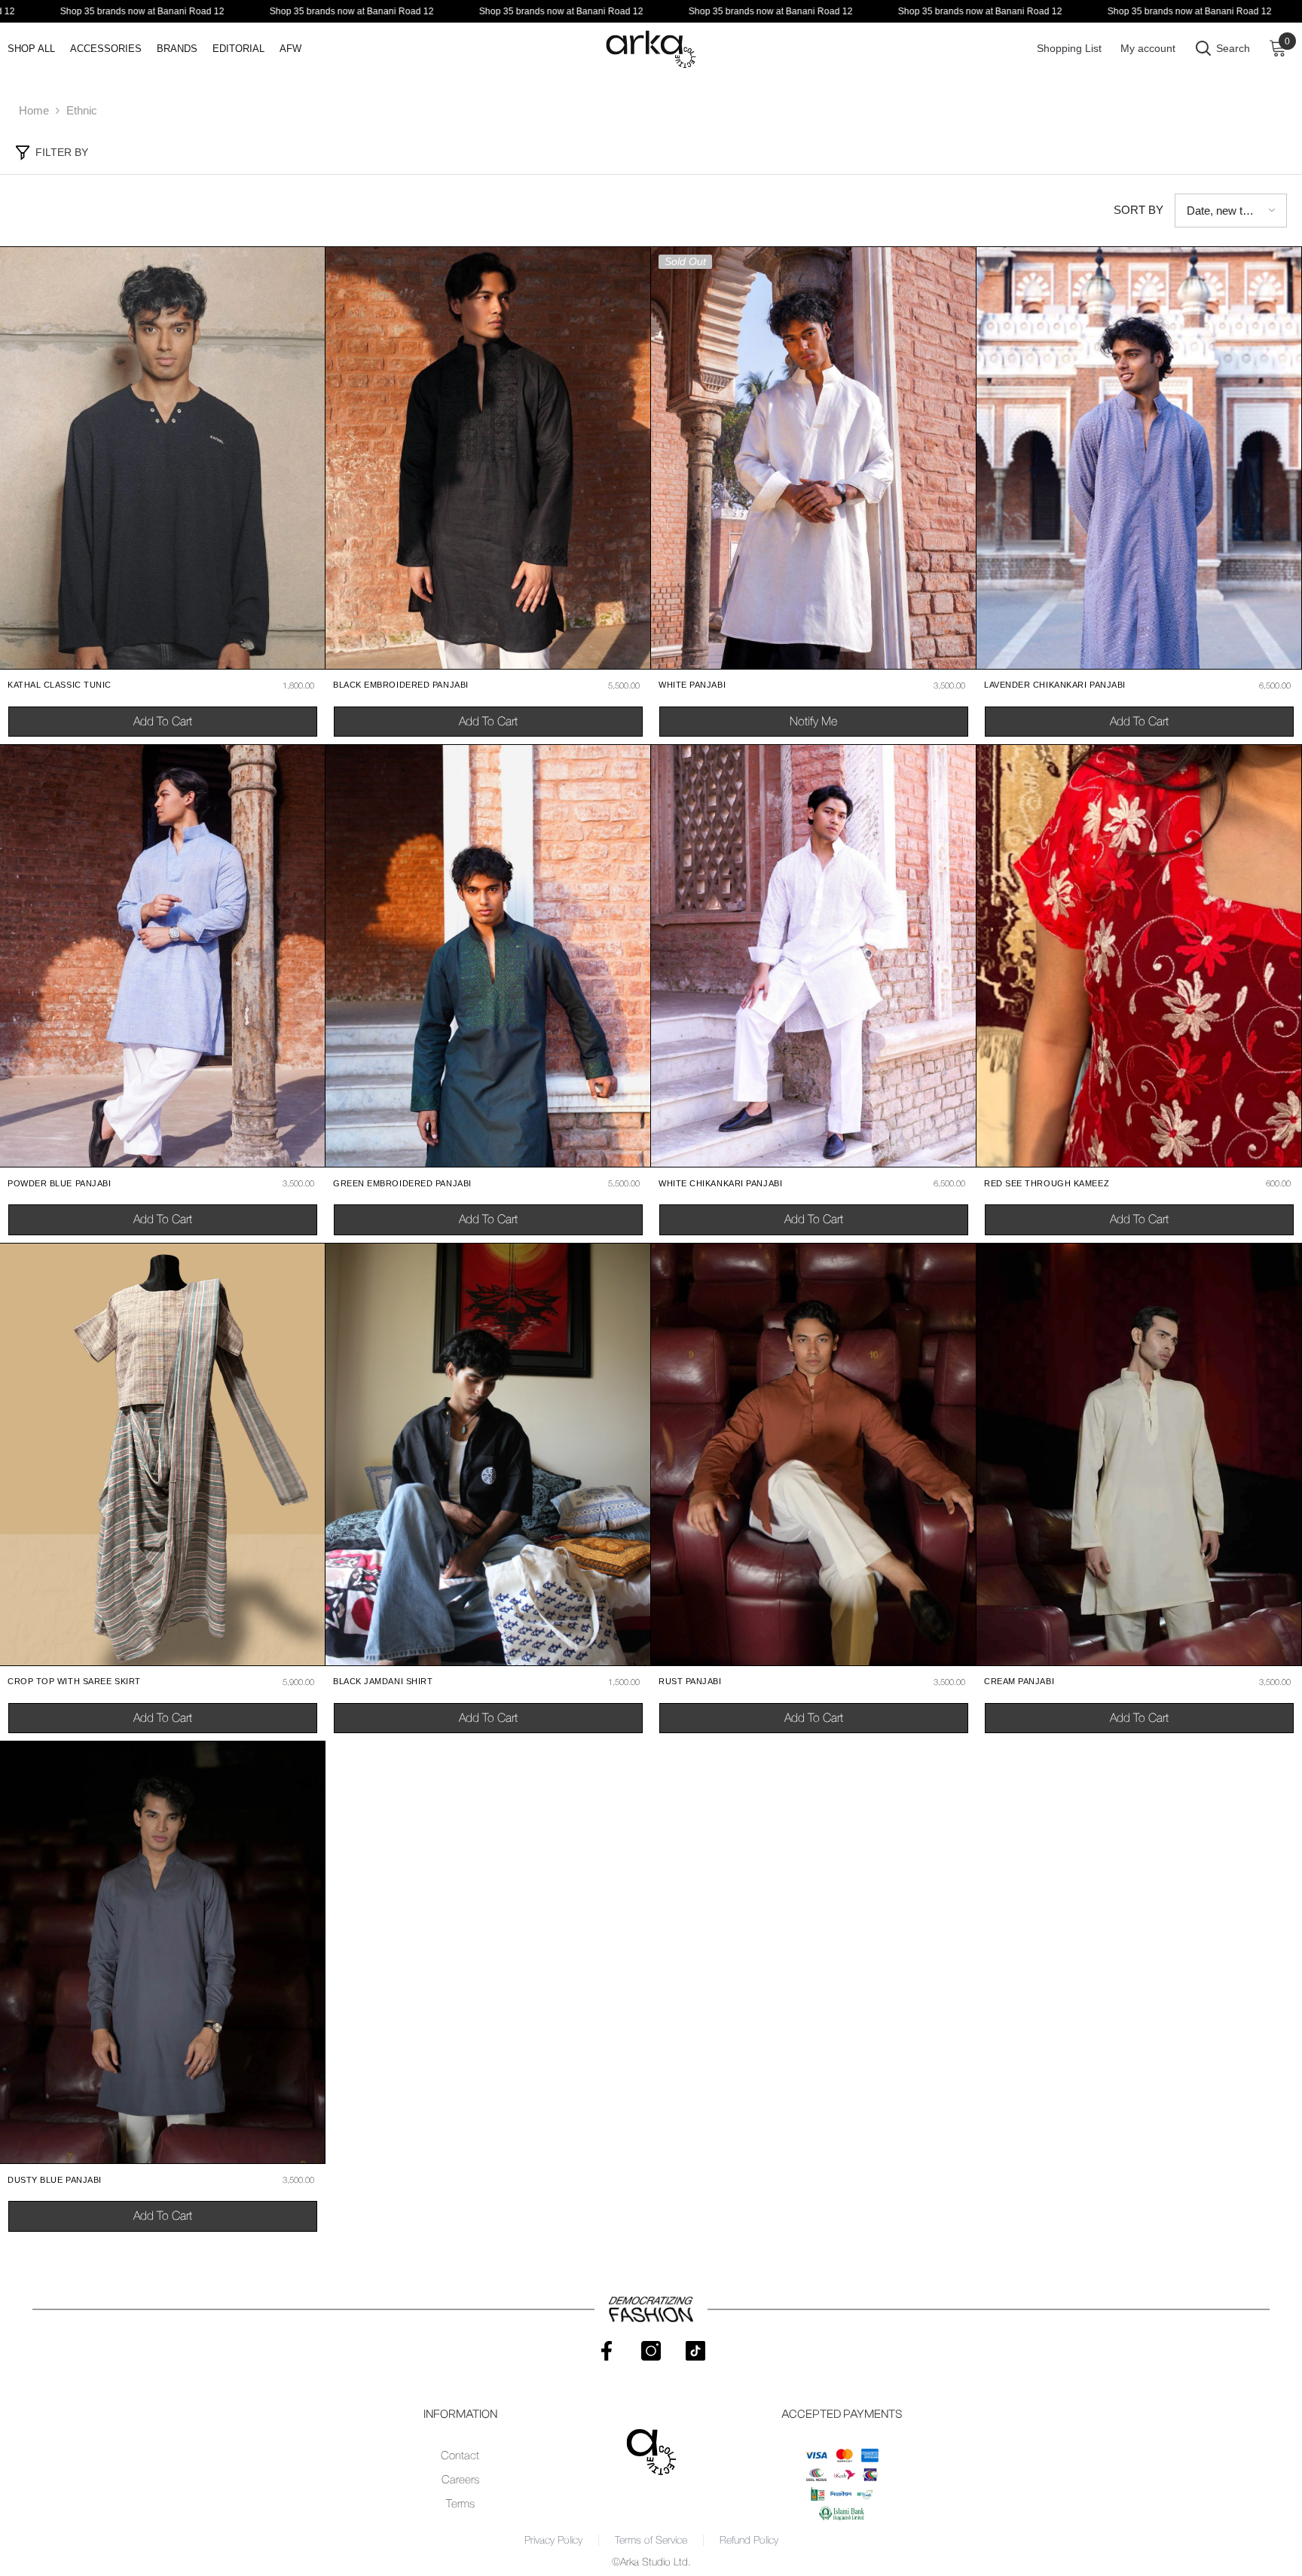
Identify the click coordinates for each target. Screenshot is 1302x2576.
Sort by (1138, 210)
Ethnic (82, 110)
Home (34, 110)
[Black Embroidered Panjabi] (488, 458)
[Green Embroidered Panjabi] (488, 956)
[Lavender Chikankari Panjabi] (1139, 458)
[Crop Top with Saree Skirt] (162, 1454)
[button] (1231, 211)
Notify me (813, 722)
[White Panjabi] (813, 458)
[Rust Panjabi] (813, 1454)
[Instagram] (651, 2351)
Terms (460, 2504)
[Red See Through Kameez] (1139, 956)
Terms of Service (651, 2541)
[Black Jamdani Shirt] (488, 1454)
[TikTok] (695, 2351)
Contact (460, 2456)
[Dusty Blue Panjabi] (162, 1952)
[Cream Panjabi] (1139, 1454)
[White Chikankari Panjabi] (813, 956)
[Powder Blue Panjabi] (162, 956)
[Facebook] (607, 2351)
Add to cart (163, 722)
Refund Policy (749, 2541)
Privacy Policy (553, 2541)
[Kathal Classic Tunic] (162, 458)
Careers (460, 2480)
